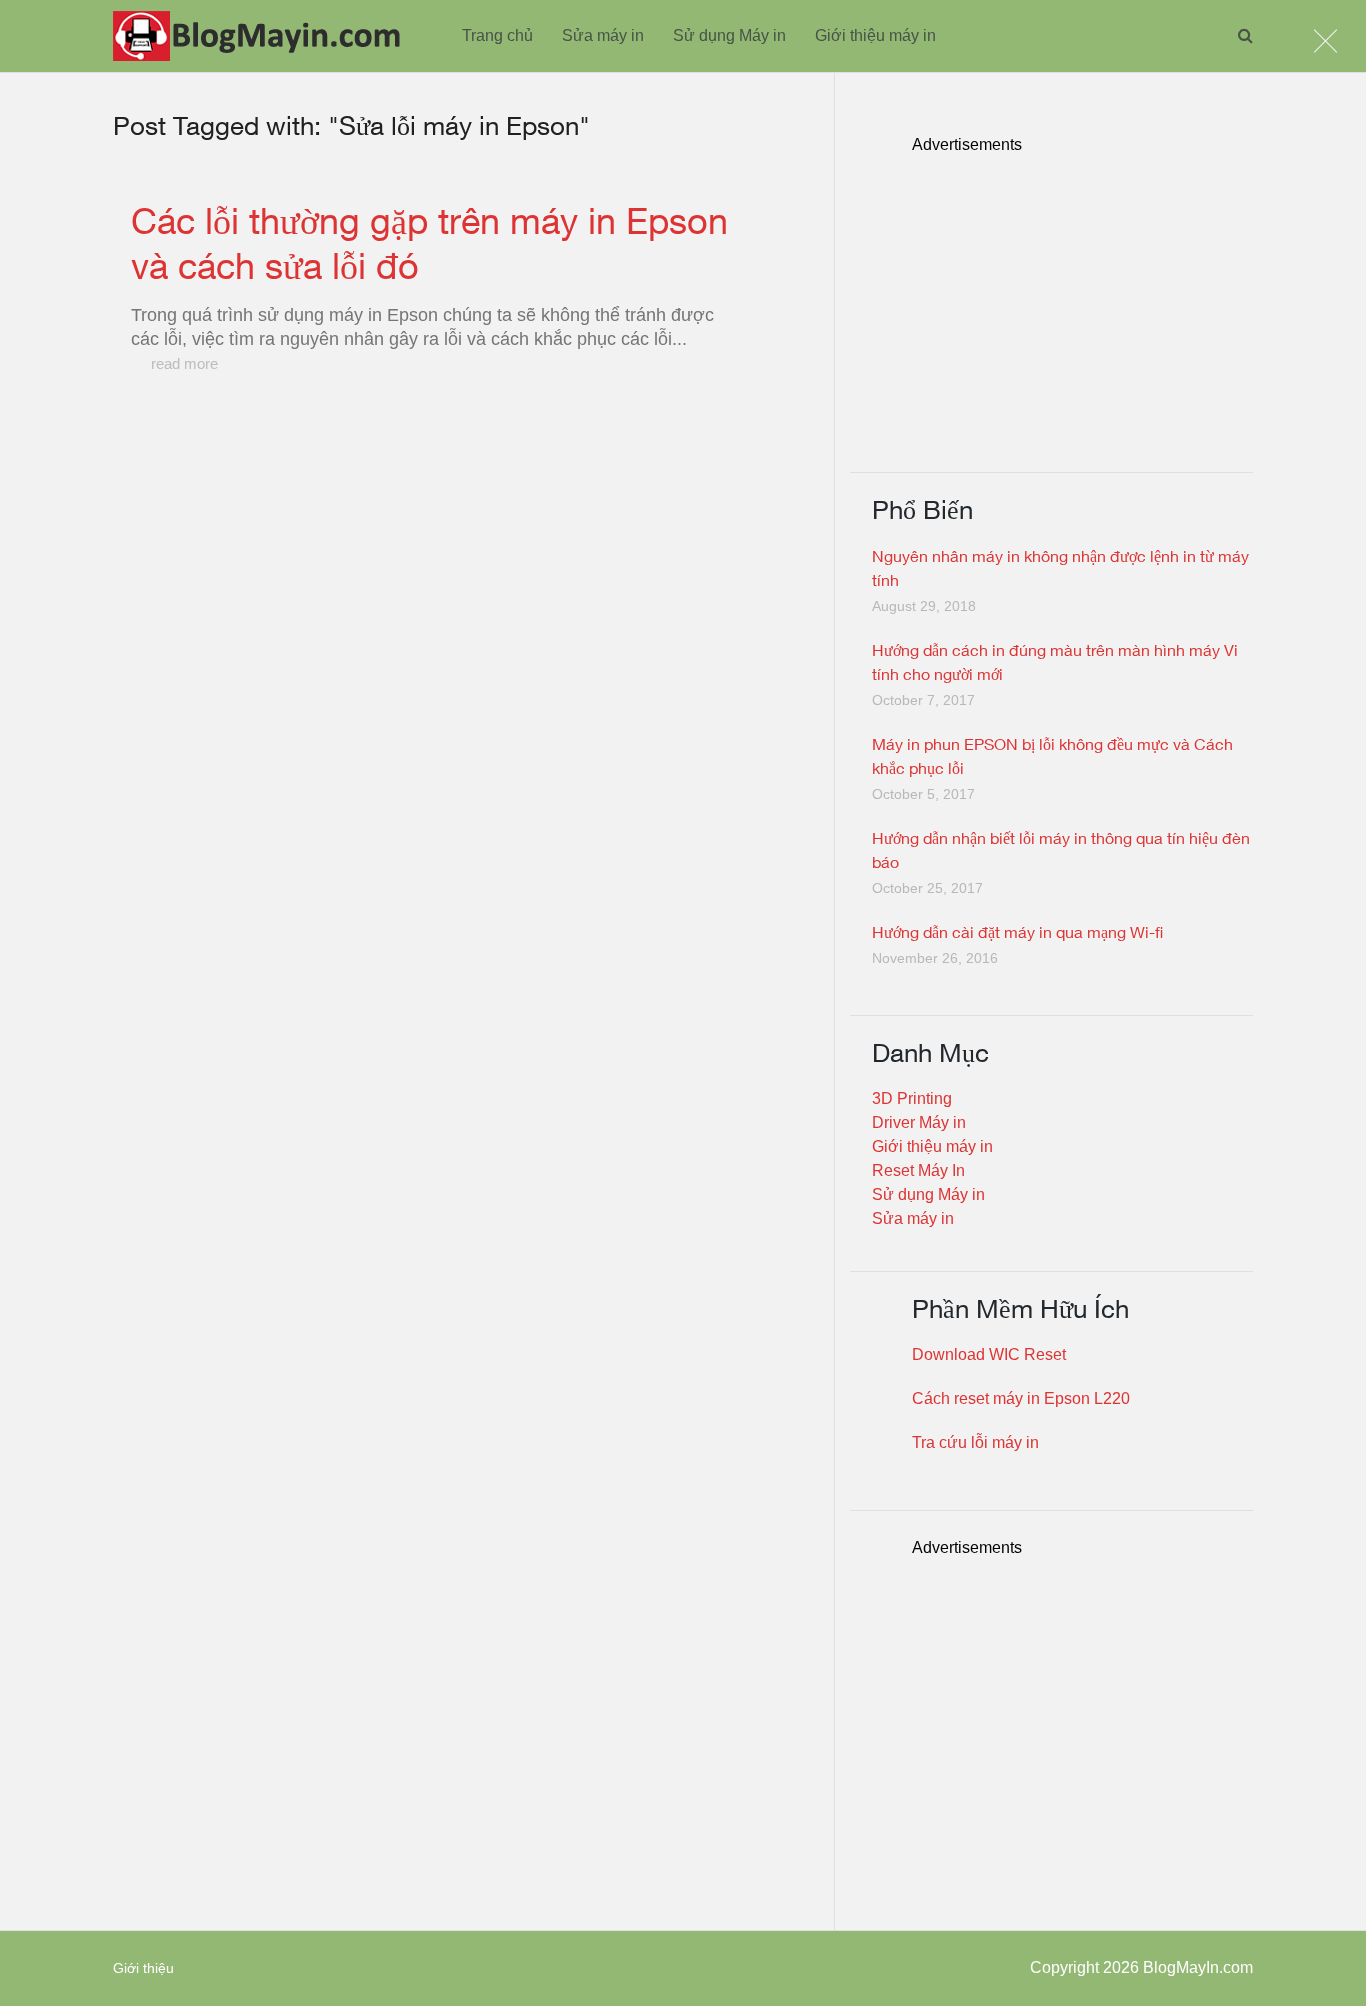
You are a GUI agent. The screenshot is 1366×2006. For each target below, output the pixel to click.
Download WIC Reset (989, 1354)
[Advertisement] (1082, 297)
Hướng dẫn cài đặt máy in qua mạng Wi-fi (1017, 931)
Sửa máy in (603, 35)
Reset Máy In (918, 1170)
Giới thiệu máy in (875, 35)
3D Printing (912, 1098)
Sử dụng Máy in (729, 35)
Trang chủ (497, 35)
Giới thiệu (143, 1968)
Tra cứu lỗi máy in (975, 1442)
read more (184, 363)
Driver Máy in (919, 1122)
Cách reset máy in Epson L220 (1021, 1398)
